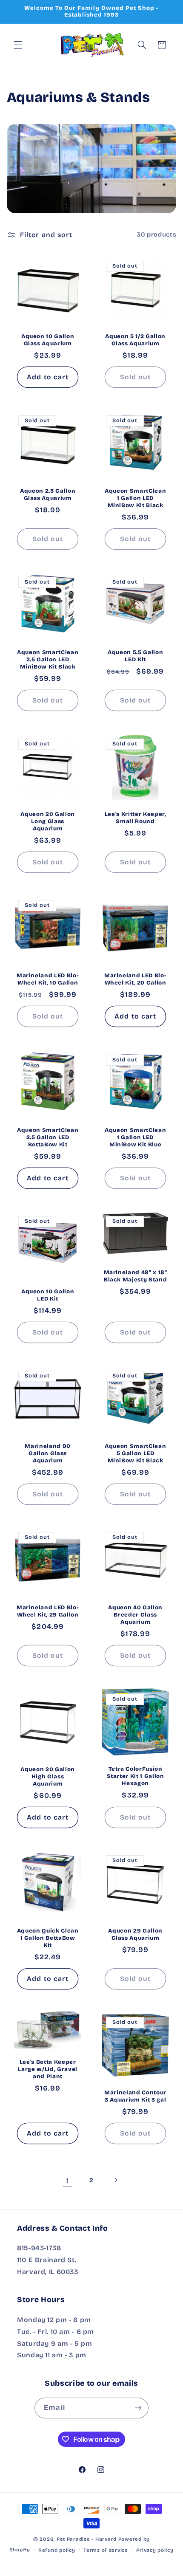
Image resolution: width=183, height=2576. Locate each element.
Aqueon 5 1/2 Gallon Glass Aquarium (135, 340)
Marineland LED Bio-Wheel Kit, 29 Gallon (48, 1611)
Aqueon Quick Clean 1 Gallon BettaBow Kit (47, 1938)
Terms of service (106, 2550)
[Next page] (116, 2180)
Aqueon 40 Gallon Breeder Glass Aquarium (135, 1615)
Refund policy (57, 2550)
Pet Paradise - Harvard (87, 2539)
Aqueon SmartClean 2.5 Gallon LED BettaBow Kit (48, 1137)
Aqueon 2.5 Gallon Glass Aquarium (48, 494)
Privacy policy (155, 2550)
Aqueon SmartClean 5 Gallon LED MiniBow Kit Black (135, 1453)
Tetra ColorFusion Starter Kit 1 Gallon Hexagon (136, 1776)
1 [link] (67, 2180)
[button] (18, 45)
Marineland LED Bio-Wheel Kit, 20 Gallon (136, 979)
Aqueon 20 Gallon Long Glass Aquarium (48, 821)
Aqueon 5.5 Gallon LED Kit (135, 656)
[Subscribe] (138, 2408)
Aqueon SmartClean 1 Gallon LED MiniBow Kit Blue (135, 1137)
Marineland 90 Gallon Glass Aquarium (48, 1453)
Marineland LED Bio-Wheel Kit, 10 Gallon (48, 979)
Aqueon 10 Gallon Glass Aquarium (48, 340)
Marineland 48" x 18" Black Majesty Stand (136, 1276)
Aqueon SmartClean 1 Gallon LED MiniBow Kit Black (135, 498)
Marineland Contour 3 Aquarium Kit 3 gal (135, 2096)
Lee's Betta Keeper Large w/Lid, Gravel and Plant (48, 2069)
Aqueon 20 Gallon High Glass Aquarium (48, 1776)
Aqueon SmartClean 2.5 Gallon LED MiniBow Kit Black (48, 660)
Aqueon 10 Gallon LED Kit (48, 1295)
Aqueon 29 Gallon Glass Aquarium (135, 1934)
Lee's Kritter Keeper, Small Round (136, 817)
